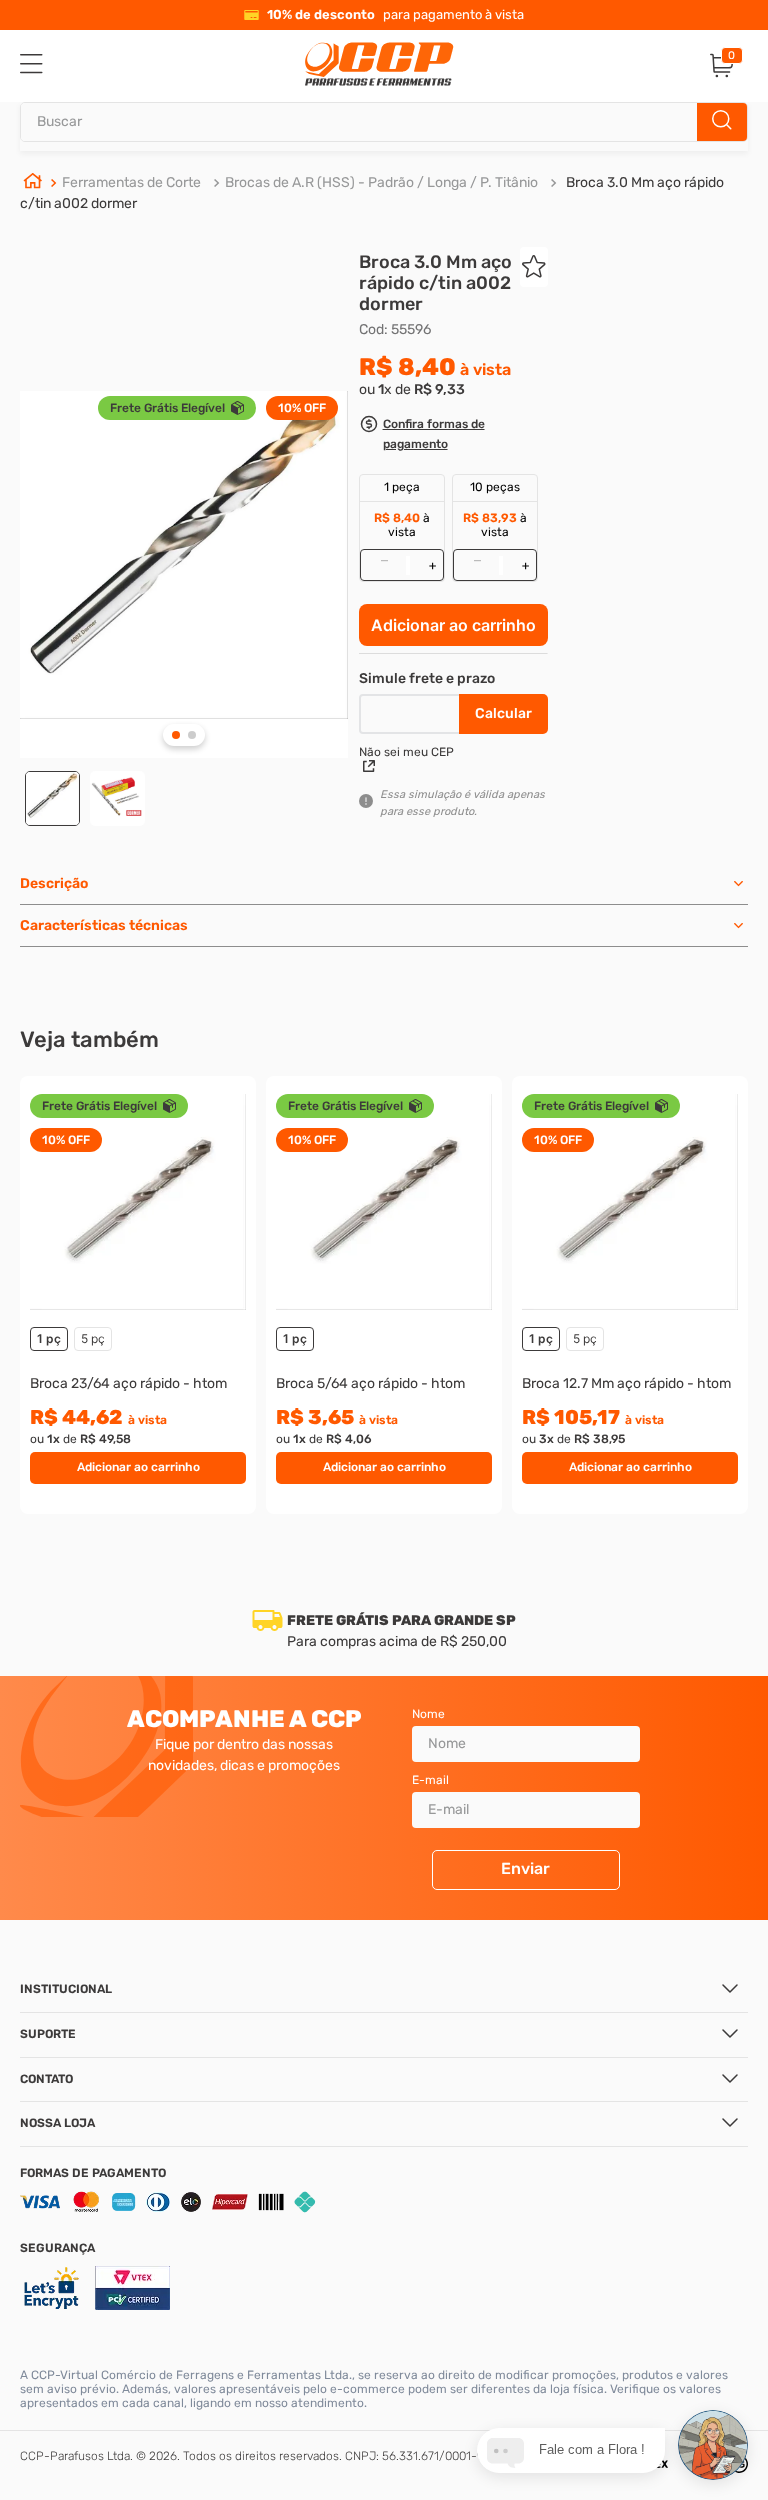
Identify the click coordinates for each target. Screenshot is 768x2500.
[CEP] (411, 710)
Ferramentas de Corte (131, 182)
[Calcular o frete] (503, 714)
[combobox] (384, 122)
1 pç (49, 1338)
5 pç (93, 1338)
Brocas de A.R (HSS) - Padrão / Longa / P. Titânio (381, 182)
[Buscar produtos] (722, 122)
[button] (453, 436)
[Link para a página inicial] (33, 184)
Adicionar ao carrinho (453, 625)
